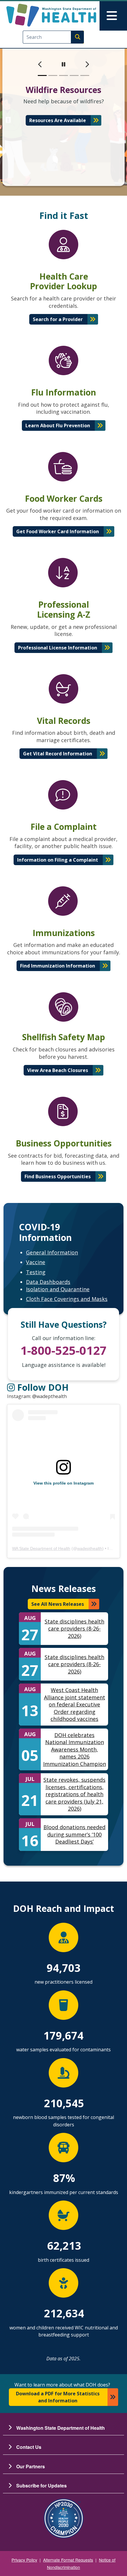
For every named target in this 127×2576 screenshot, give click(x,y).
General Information (52, 1252)
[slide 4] (74, 75)
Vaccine (36, 1262)
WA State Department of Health (41, 1548)
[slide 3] (63, 75)
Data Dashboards (48, 1282)
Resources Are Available (58, 120)
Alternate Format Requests (68, 2560)
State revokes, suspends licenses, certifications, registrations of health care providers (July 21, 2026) (74, 1794)
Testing (36, 1272)
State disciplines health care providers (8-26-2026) (74, 1629)
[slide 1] (42, 75)
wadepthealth (90, 1548)
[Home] (51, 15)
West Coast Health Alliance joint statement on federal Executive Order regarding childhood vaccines (75, 1704)
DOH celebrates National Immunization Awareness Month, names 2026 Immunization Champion (75, 1749)
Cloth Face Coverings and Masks (67, 1299)
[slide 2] (53, 75)
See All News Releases (58, 1604)
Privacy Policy (24, 2560)
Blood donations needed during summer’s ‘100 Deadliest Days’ (74, 1834)
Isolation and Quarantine (58, 1289)
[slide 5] (85, 75)
